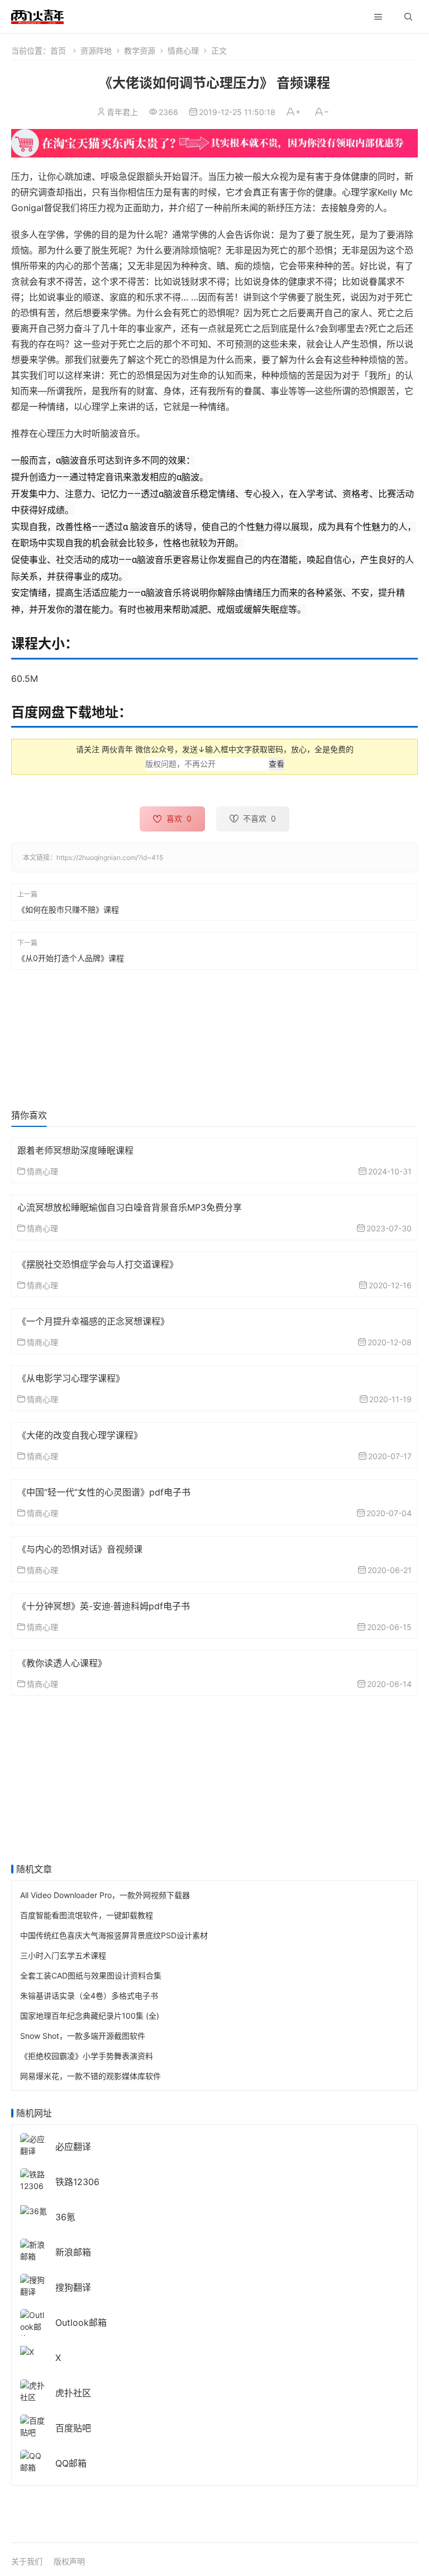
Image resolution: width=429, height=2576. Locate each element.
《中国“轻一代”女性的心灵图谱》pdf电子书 (104, 1492)
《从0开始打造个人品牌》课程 (71, 958)
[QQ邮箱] (34, 2461)
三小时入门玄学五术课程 (63, 1955)
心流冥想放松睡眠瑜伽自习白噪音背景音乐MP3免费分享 (130, 1207)
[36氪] (34, 2210)
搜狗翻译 (73, 2287)
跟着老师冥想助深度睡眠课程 (75, 1150)
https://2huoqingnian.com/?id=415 (110, 857)
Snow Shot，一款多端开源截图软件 (83, 2036)
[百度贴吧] (34, 2426)
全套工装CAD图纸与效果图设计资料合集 (91, 1975)
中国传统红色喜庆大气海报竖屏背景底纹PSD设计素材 (114, 1935)
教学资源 (140, 51)
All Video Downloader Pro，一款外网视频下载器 (105, 1895)
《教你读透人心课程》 (62, 1663)
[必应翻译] (34, 2144)
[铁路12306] (34, 2179)
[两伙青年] (37, 15)
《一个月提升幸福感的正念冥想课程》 (93, 1321)
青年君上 (122, 112)
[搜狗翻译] (34, 2285)
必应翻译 (73, 2147)
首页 (58, 51)
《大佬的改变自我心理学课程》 (80, 1435)
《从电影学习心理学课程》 (71, 1378)
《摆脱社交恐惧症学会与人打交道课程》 (98, 1264)
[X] (27, 2351)
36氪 (65, 2217)
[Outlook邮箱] (34, 2326)
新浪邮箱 (73, 2252)
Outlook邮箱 (81, 2322)
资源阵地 (96, 51)
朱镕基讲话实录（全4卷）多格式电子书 (89, 1996)
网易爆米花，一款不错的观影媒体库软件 (90, 2076)
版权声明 (69, 2561)
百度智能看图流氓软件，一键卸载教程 (87, 1915)
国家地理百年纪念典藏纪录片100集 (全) (90, 2016)
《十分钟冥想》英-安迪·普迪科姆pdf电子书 (104, 1606)
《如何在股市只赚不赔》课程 (68, 909)
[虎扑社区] (34, 2390)
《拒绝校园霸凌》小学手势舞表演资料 (87, 2056)
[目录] (378, 17)
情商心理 (183, 51)
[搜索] (408, 17)
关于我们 (27, 2561)
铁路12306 (77, 2182)
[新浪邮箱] (34, 2250)
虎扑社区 (73, 2393)
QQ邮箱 (71, 2463)
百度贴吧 (73, 2428)
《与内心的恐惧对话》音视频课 (80, 1549)
